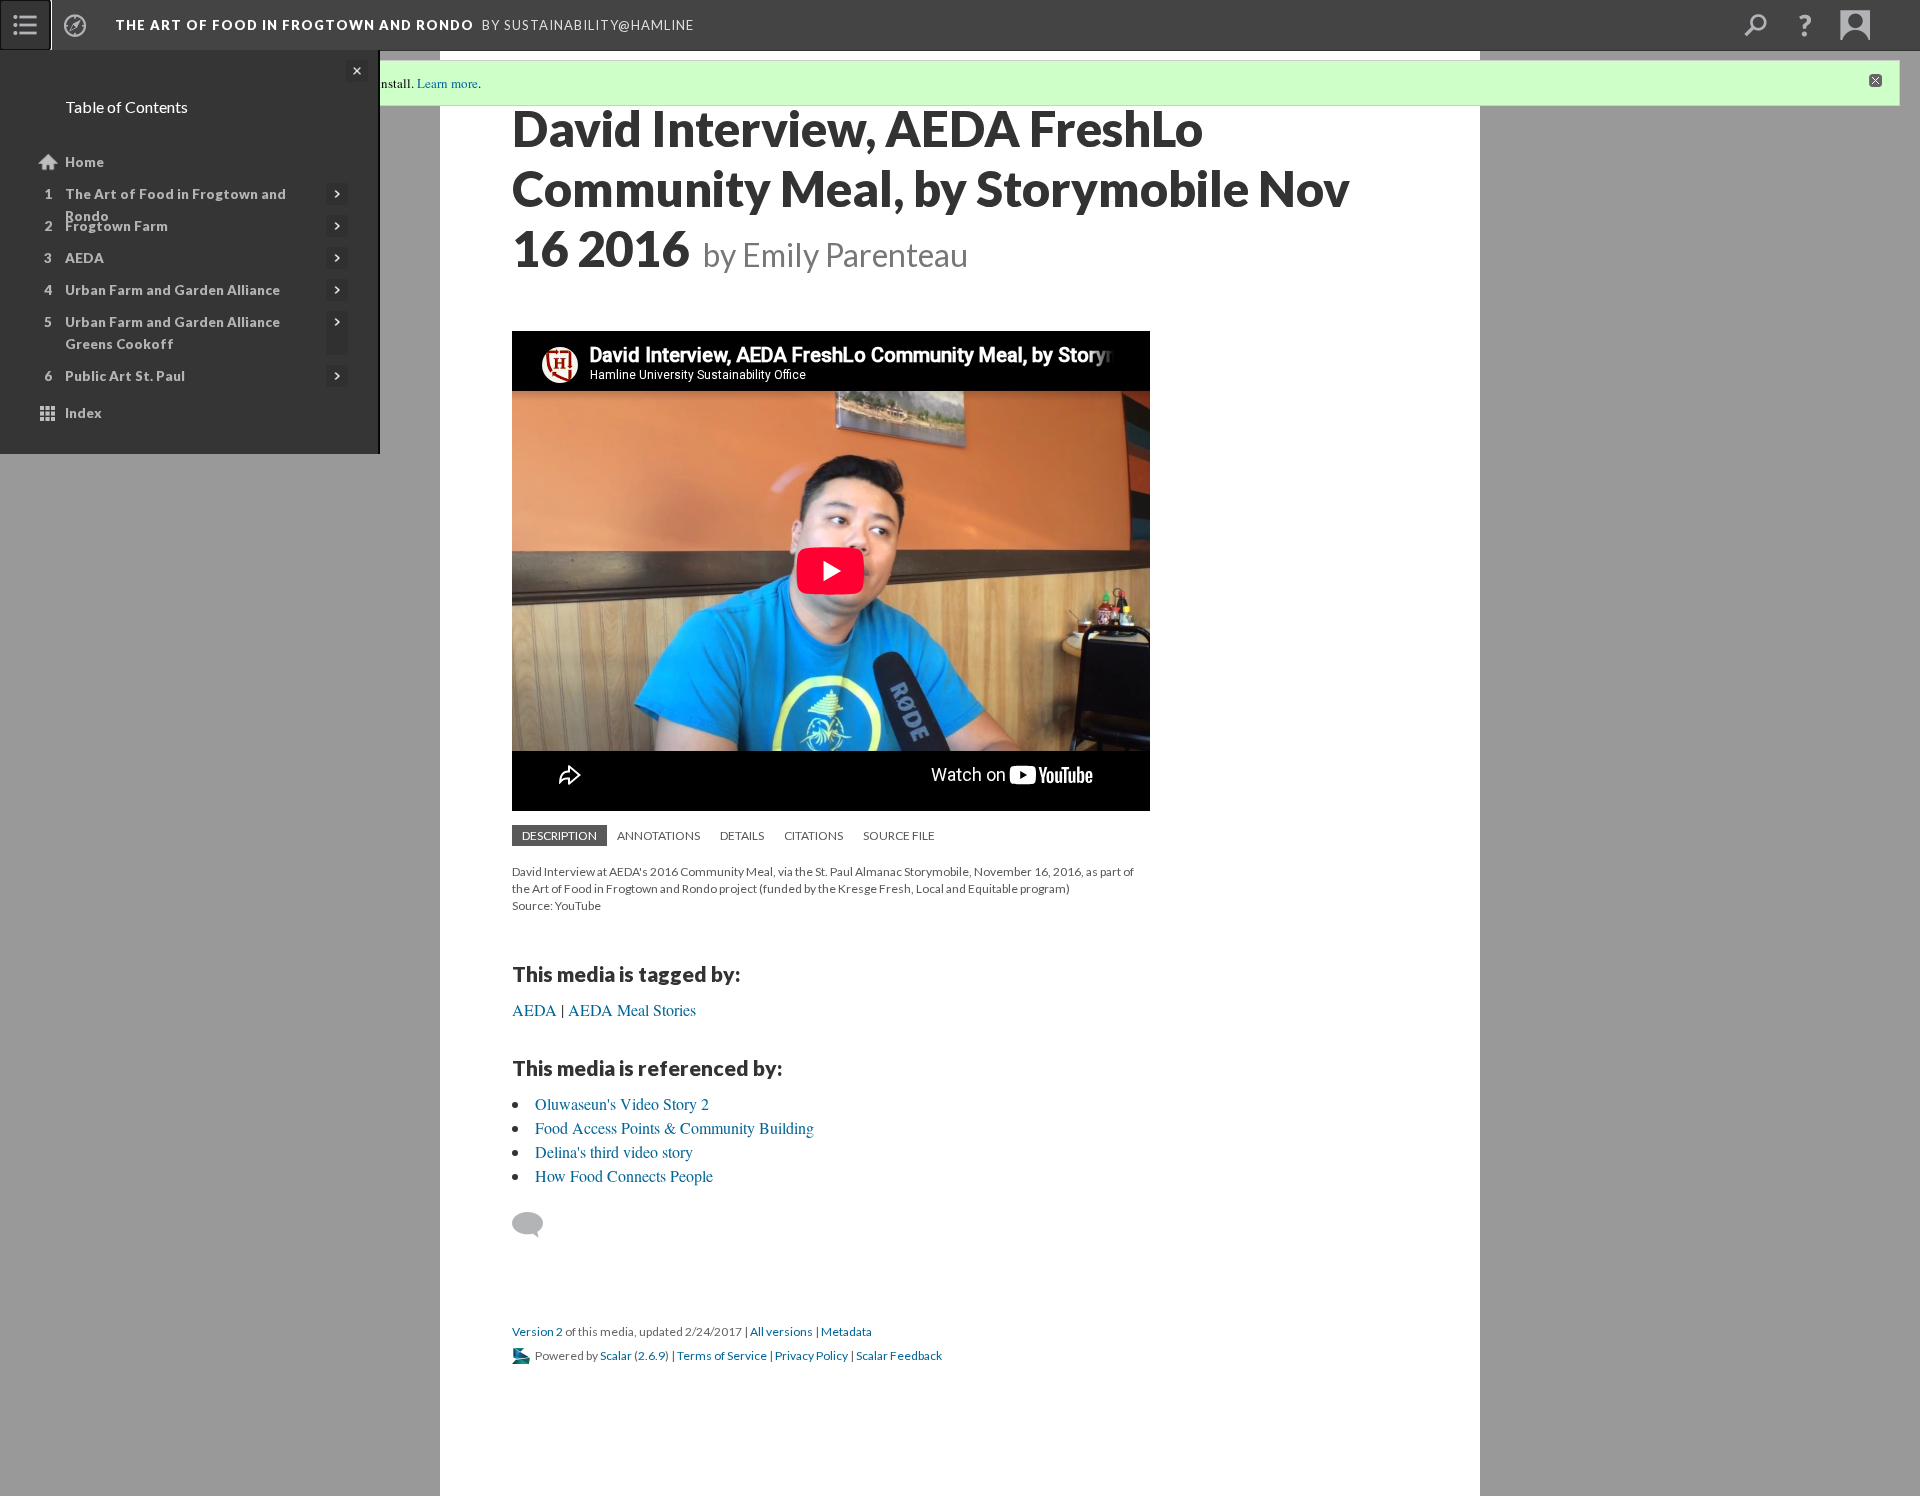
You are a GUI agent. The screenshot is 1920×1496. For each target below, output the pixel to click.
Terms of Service (722, 1355)
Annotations (658, 835)
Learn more (447, 83)
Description (559, 835)
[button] (1805, 25)
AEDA (84, 258)
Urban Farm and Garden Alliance (172, 290)
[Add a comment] (536, 1225)
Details (742, 835)
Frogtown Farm (116, 226)
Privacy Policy (811, 1355)
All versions (781, 1331)
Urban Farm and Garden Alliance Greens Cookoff (172, 333)
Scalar (616, 1355)
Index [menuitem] (83, 413)
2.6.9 (651, 1355)
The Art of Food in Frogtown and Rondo (175, 205)
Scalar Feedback (899, 1355)
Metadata (846, 1331)
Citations (813, 835)
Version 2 (537, 1331)
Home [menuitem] (84, 162)
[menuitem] (25, 25)
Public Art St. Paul (125, 376)
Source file (899, 835)
